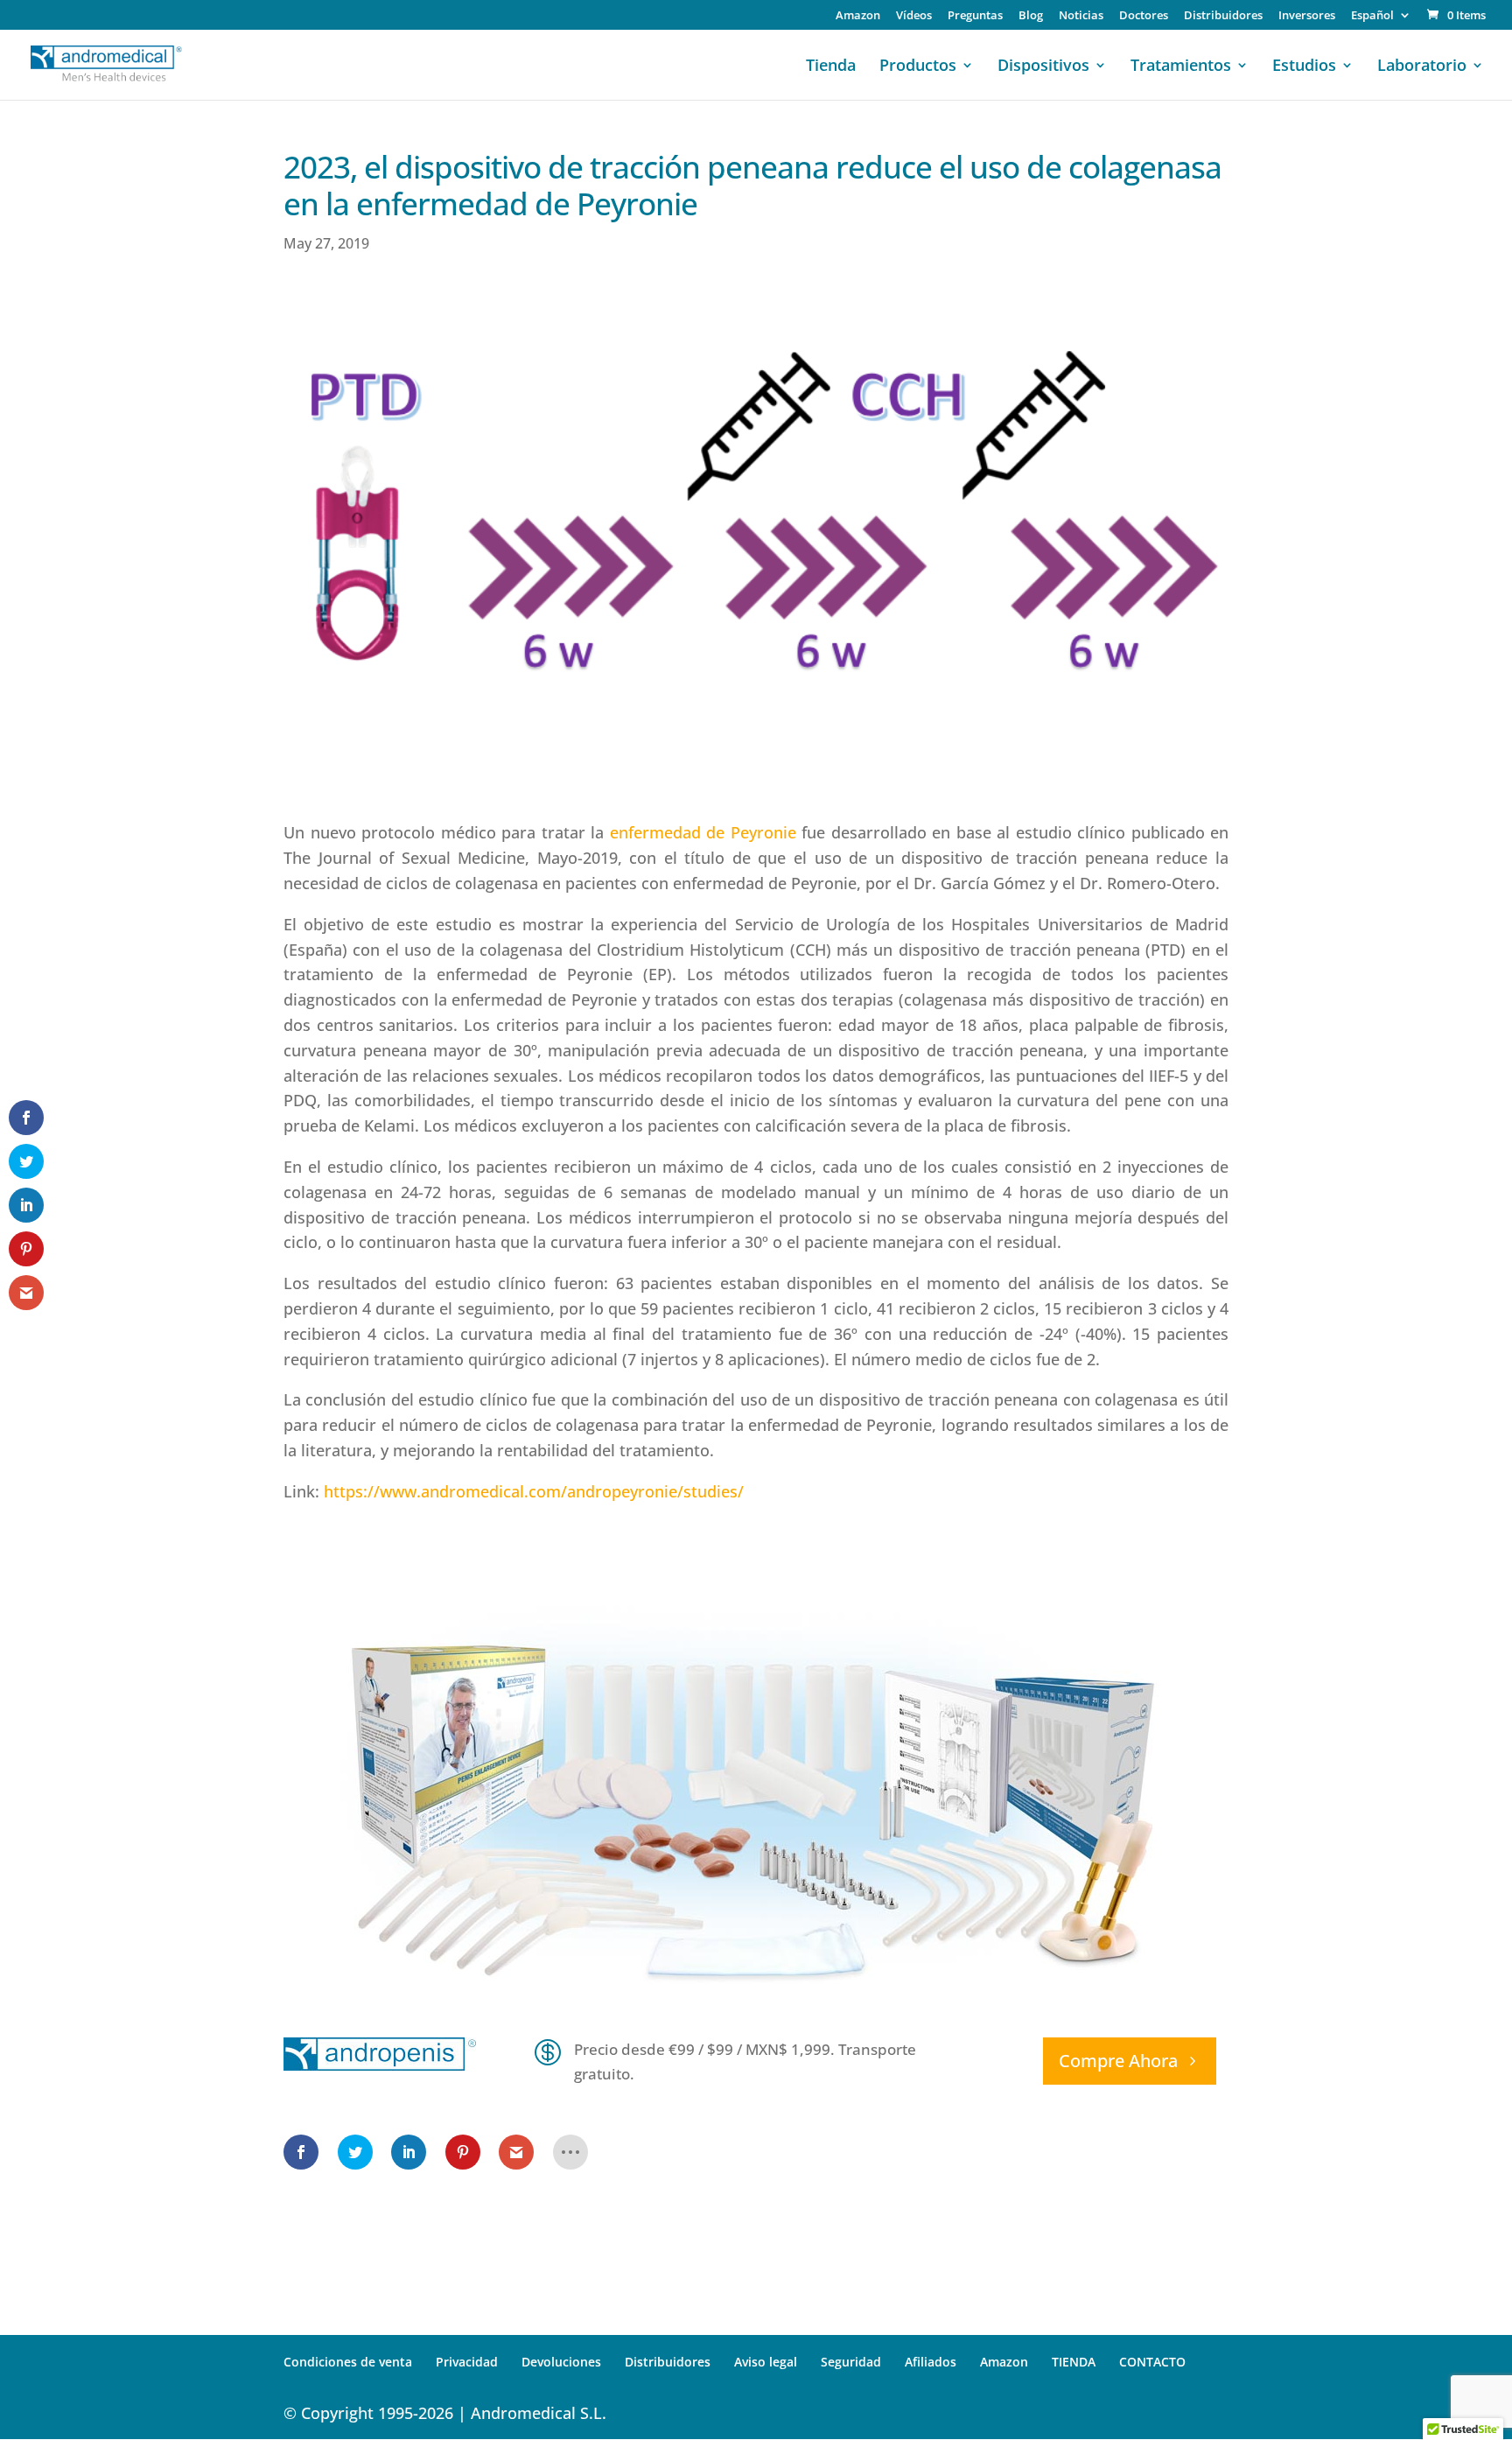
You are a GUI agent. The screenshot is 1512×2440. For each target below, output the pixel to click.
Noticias (1081, 16)
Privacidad (467, 2362)
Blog (1031, 16)
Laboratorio (1422, 67)
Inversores (1307, 16)
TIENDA (1074, 2362)
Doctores (1144, 16)
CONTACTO (1152, 2362)
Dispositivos (1043, 67)
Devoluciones (561, 2362)
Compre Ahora (1118, 2061)
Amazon (858, 16)
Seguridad (851, 2362)
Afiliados (931, 2362)
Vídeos (914, 16)
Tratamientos (1181, 67)
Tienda (831, 67)
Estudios (1304, 67)
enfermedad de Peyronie (703, 832)
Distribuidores (1223, 16)
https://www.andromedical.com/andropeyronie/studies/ (534, 1491)
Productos (918, 67)
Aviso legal (766, 2362)
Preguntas (975, 16)
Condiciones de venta (348, 2362)
